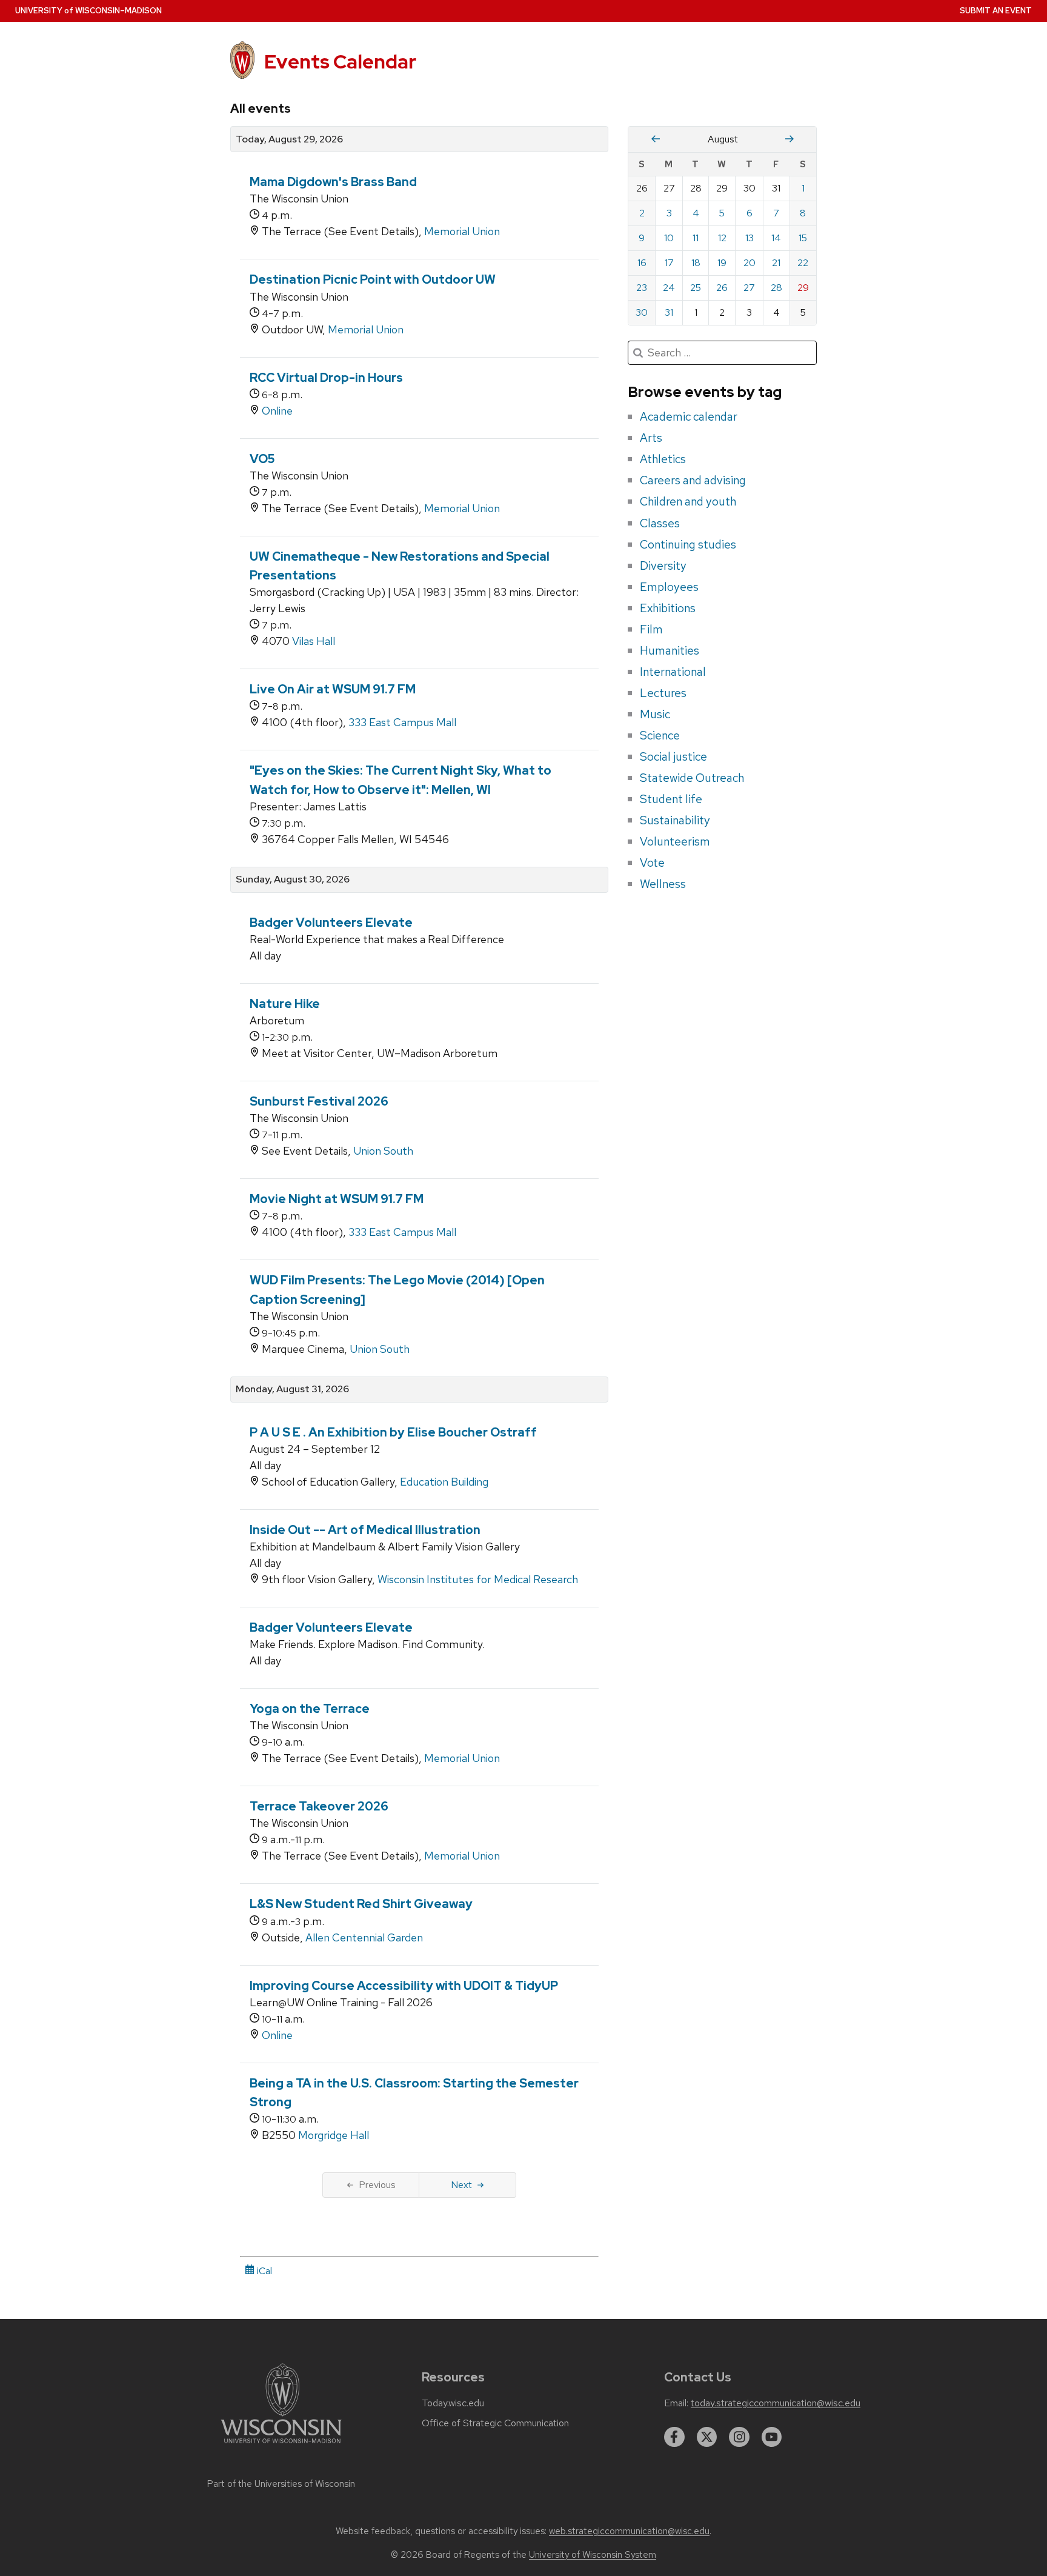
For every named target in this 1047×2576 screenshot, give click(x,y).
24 (669, 288)
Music (655, 714)
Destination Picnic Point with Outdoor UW (373, 279)
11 (696, 238)
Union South (383, 1151)
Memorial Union (462, 231)
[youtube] (772, 2437)
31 (669, 312)
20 (750, 263)
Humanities (670, 650)
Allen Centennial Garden (364, 1937)
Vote (652, 863)
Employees (669, 587)
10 (669, 238)
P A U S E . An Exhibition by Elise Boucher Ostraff (393, 1432)
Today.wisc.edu (453, 2403)
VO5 (262, 459)
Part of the (281, 2484)
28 (776, 288)
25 (696, 288)
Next (461, 2185)
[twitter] (707, 2437)
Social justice (673, 756)
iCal (263, 2271)
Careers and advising (693, 480)
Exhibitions (668, 608)
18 (696, 263)
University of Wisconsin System (593, 2555)
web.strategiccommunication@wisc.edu (629, 2531)
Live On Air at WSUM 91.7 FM (333, 689)
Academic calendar (689, 416)
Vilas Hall (314, 641)
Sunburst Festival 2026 (319, 1101)
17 (669, 263)
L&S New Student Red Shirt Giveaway (361, 1904)
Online (277, 411)
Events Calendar (340, 62)
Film (651, 629)
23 (642, 288)
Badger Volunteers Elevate (331, 923)
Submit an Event (996, 11)
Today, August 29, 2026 (289, 139)
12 (722, 238)
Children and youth (688, 501)
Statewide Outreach (692, 778)
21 (776, 263)
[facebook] (674, 2437)
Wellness (663, 884)
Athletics (663, 459)
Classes (660, 523)
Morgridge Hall (334, 2135)
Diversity (663, 566)
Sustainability (675, 820)
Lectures (663, 693)
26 (722, 288)
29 (803, 288)
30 (642, 312)
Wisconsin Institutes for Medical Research (478, 1579)
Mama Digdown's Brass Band (333, 182)
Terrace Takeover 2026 (319, 1806)
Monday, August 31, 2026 (292, 1389)
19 (722, 263)
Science (660, 735)
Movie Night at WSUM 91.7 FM (337, 1199)
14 (776, 238)
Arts (651, 438)
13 (750, 238)
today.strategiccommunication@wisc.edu (776, 2403)
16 (642, 263)
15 (803, 238)
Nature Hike (285, 1004)
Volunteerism (675, 841)
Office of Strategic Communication (495, 2423)
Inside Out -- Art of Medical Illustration (365, 1530)
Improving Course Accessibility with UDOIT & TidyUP (404, 1986)
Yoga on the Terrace (310, 1709)
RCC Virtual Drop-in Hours (326, 378)
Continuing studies (688, 544)
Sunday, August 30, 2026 (293, 879)
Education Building (444, 1482)
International (673, 672)
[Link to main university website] (281, 2445)
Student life (671, 799)
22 (803, 263)
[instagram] (739, 2437)
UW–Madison (88, 11)
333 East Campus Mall (402, 722)
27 (749, 288)
